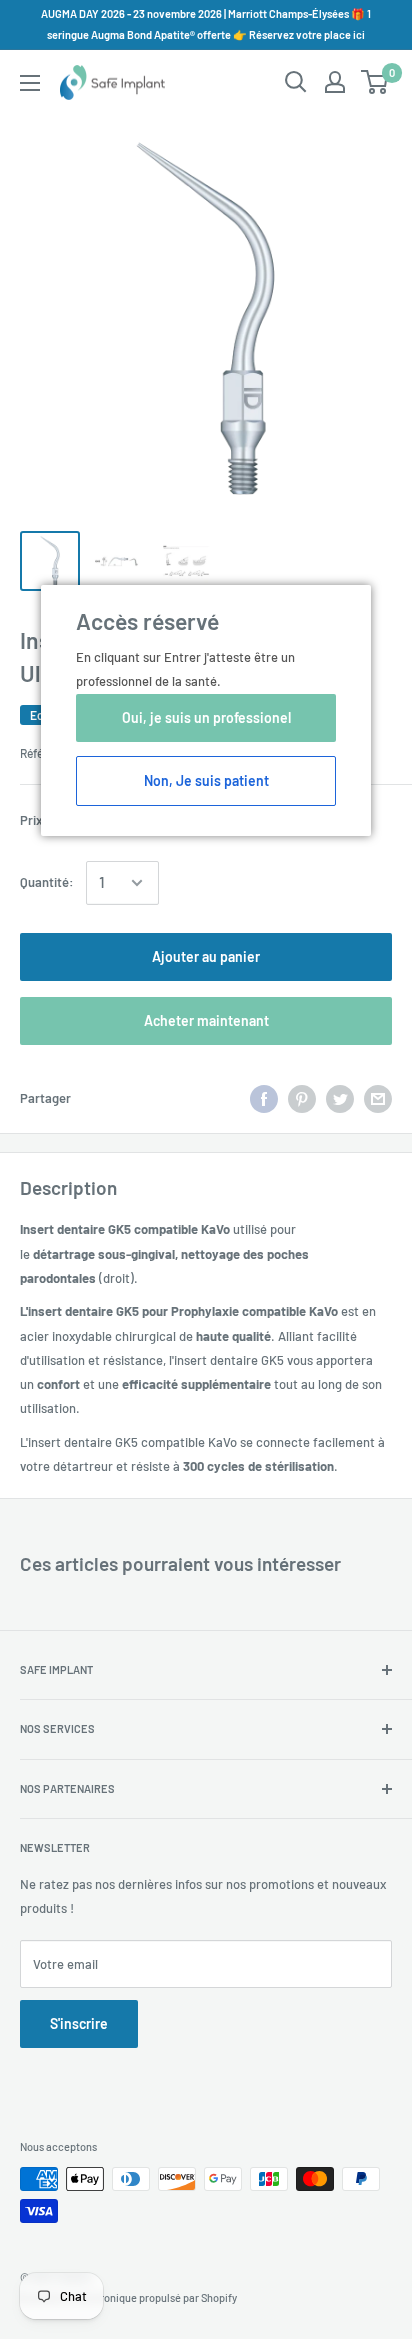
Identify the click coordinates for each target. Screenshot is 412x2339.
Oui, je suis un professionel (206, 717)
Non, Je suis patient (206, 780)
